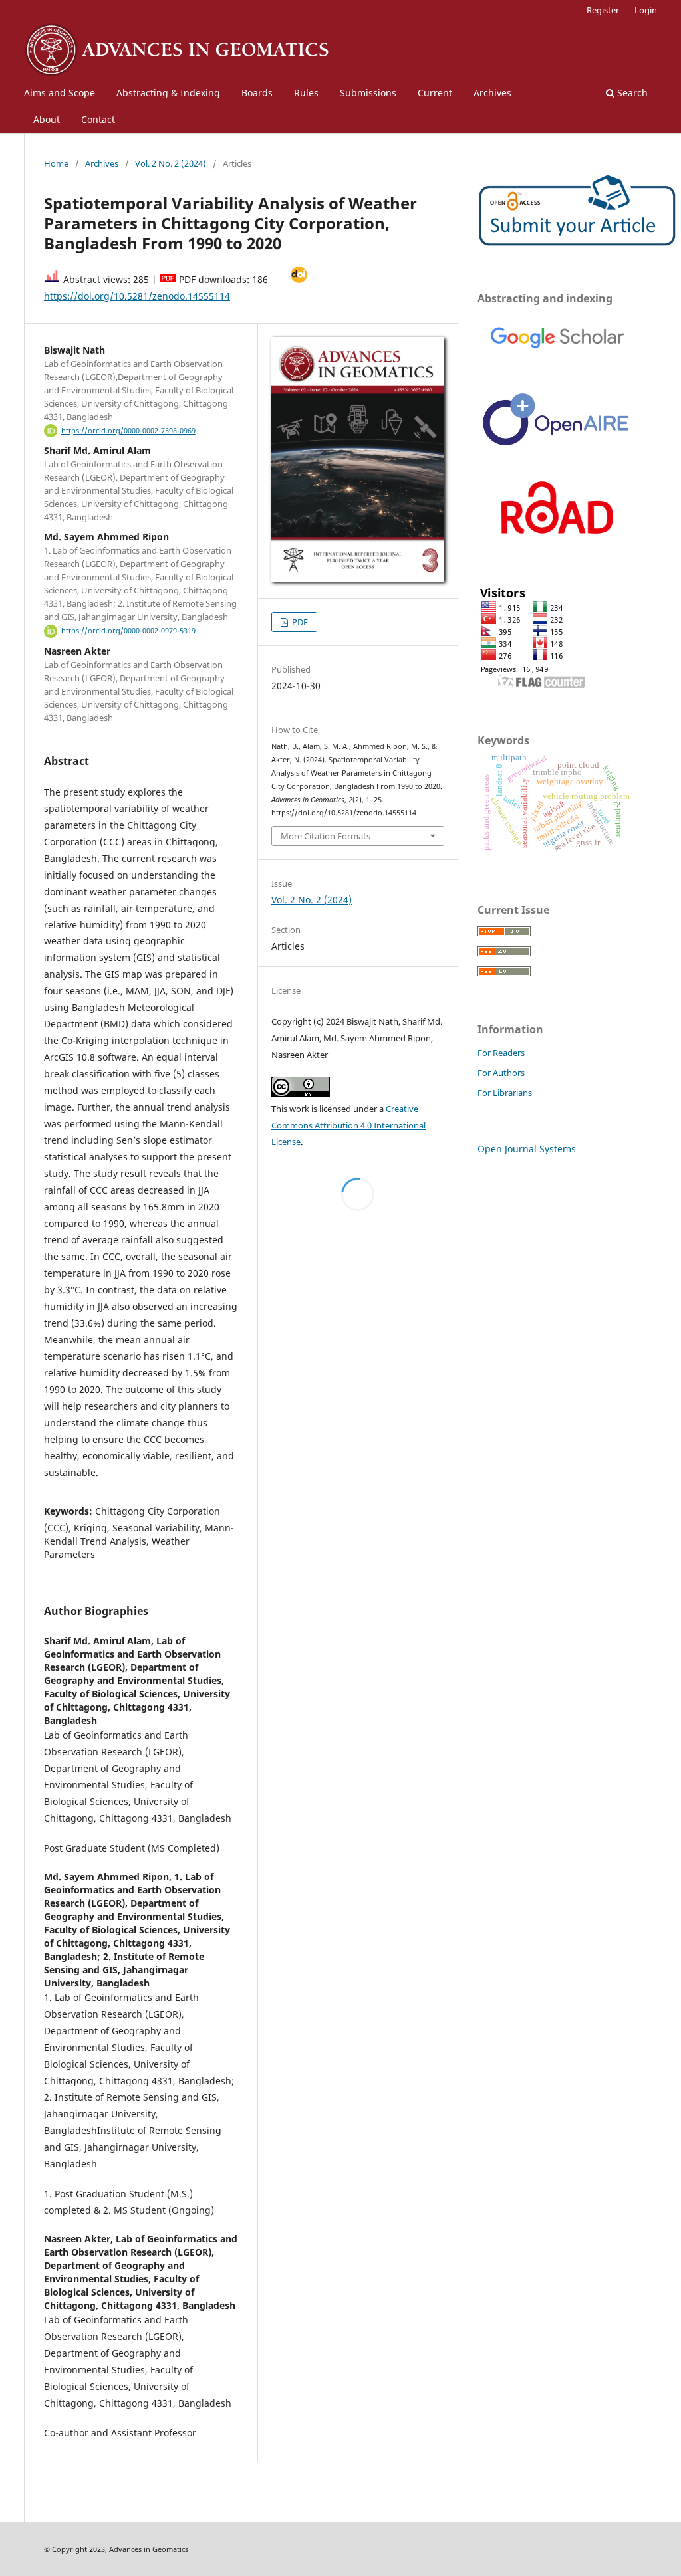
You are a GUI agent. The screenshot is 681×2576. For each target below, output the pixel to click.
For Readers (501, 1053)
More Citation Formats (326, 836)
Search (631, 93)
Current (435, 93)
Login (646, 10)
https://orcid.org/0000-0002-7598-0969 (128, 431)
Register (603, 10)
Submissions (368, 93)
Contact (98, 119)
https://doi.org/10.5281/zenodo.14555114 (137, 296)
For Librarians (505, 1093)
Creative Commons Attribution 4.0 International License (348, 1125)
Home (56, 163)
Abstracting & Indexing (168, 93)
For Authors (501, 1073)
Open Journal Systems (527, 1149)
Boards (257, 93)
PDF (299, 622)
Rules (306, 93)
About (47, 119)
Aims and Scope (60, 93)
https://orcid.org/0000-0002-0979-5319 (128, 631)
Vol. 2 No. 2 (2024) (171, 163)
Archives (492, 93)
